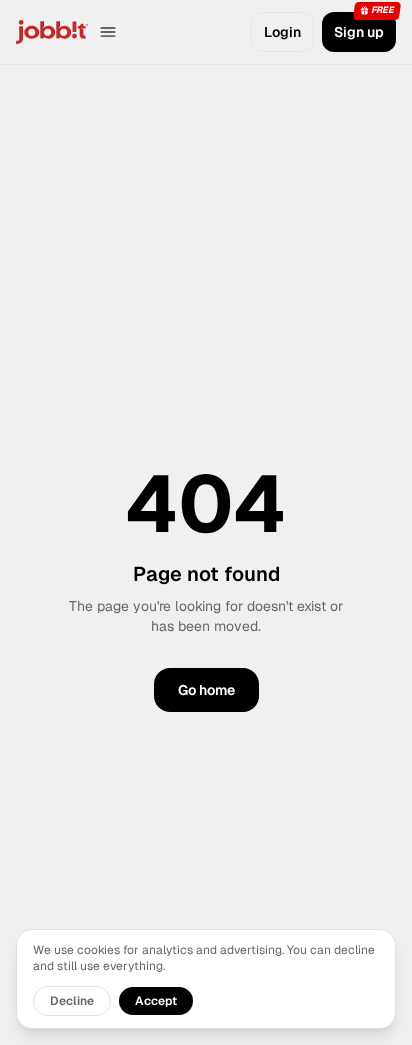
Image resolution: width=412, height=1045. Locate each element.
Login (282, 32)
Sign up (359, 32)
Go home (206, 690)
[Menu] (108, 32)
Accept (156, 1001)
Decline (72, 1001)
